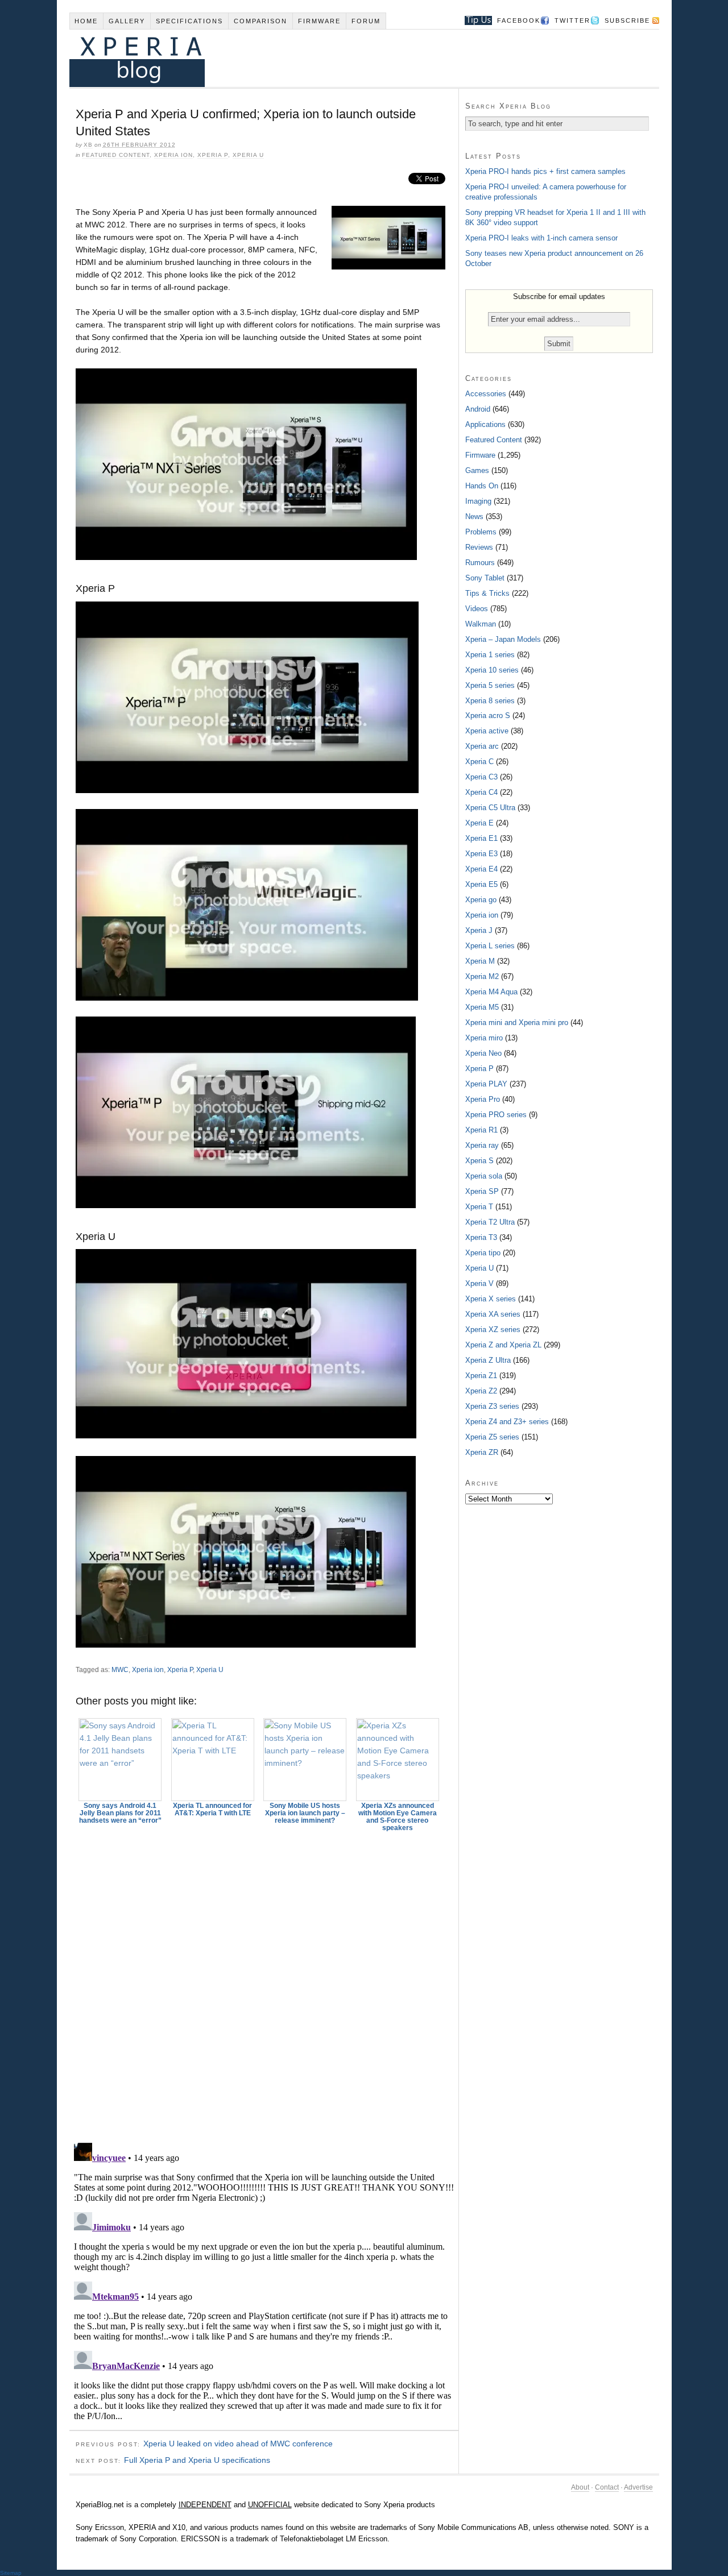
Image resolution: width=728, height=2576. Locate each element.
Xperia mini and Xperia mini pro (517, 1022)
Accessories (486, 394)
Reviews (479, 547)
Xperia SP (482, 1191)
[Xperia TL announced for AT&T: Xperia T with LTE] (213, 1760)
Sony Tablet (485, 578)
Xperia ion (173, 155)
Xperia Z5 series (492, 1437)
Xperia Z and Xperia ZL (503, 1345)
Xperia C (479, 762)
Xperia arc (482, 746)
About (580, 2487)
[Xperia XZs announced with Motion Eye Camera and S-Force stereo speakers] (398, 1760)
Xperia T (479, 1207)
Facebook (519, 20)
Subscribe (627, 20)
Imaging (478, 501)
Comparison (260, 21)
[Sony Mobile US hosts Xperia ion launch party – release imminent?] (305, 1760)
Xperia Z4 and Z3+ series (507, 1422)
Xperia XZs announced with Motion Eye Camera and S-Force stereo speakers (398, 1817)
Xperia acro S (488, 715)
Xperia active (487, 731)
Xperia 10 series (492, 670)
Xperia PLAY (486, 1084)
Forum (366, 21)
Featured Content (116, 155)
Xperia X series (491, 1299)
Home (86, 21)
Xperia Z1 (481, 1376)
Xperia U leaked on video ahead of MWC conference (238, 2444)
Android (478, 409)
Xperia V (479, 1283)
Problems (481, 532)
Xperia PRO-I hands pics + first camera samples (545, 171)
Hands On (482, 486)
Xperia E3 (481, 854)
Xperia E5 (481, 884)
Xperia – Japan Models (503, 639)
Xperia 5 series (490, 685)
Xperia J (479, 930)
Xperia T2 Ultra (490, 1222)
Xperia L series (490, 946)
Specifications (189, 21)
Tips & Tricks (487, 593)
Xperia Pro (483, 1099)
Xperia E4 (481, 869)
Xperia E (479, 823)
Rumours (480, 563)
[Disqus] (264, 1982)
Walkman (481, 624)
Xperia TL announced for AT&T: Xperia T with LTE (212, 1809)
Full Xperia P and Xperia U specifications (197, 2460)
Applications (485, 424)
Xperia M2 (482, 976)
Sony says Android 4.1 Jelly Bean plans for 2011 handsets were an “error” (120, 1813)
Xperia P (213, 155)
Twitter (572, 20)
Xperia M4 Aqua (491, 992)
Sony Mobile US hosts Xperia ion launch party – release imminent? (305, 1813)
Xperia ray (482, 1145)
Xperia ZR (482, 1452)
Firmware (319, 21)
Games (477, 470)
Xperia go (481, 900)
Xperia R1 (481, 1130)
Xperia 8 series (490, 701)
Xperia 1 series (490, 655)
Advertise (638, 2487)
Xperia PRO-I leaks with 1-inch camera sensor (541, 238)
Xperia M (480, 961)
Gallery (127, 21)
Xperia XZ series (493, 1330)
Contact (607, 2487)
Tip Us (474, 20)
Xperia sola (484, 1176)
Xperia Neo (483, 1053)
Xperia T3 (481, 1237)
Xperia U (248, 155)
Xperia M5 (482, 1007)
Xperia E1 (481, 838)
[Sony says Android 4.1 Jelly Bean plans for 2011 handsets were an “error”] (121, 1760)
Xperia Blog (349, 58)
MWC (120, 1670)
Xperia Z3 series (492, 1406)
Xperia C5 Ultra (490, 808)
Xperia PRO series (496, 1115)
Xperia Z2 (481, 1391)
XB (88, 145)
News (474, 517)
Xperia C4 (481, 792)
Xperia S (479, 1161)
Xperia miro (484, 1038)
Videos (477, 609)
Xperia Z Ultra (488, 1360)
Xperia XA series (493, 1314)
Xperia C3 (481, 777)
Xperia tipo (483, 1253)
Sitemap (11, 2573)
